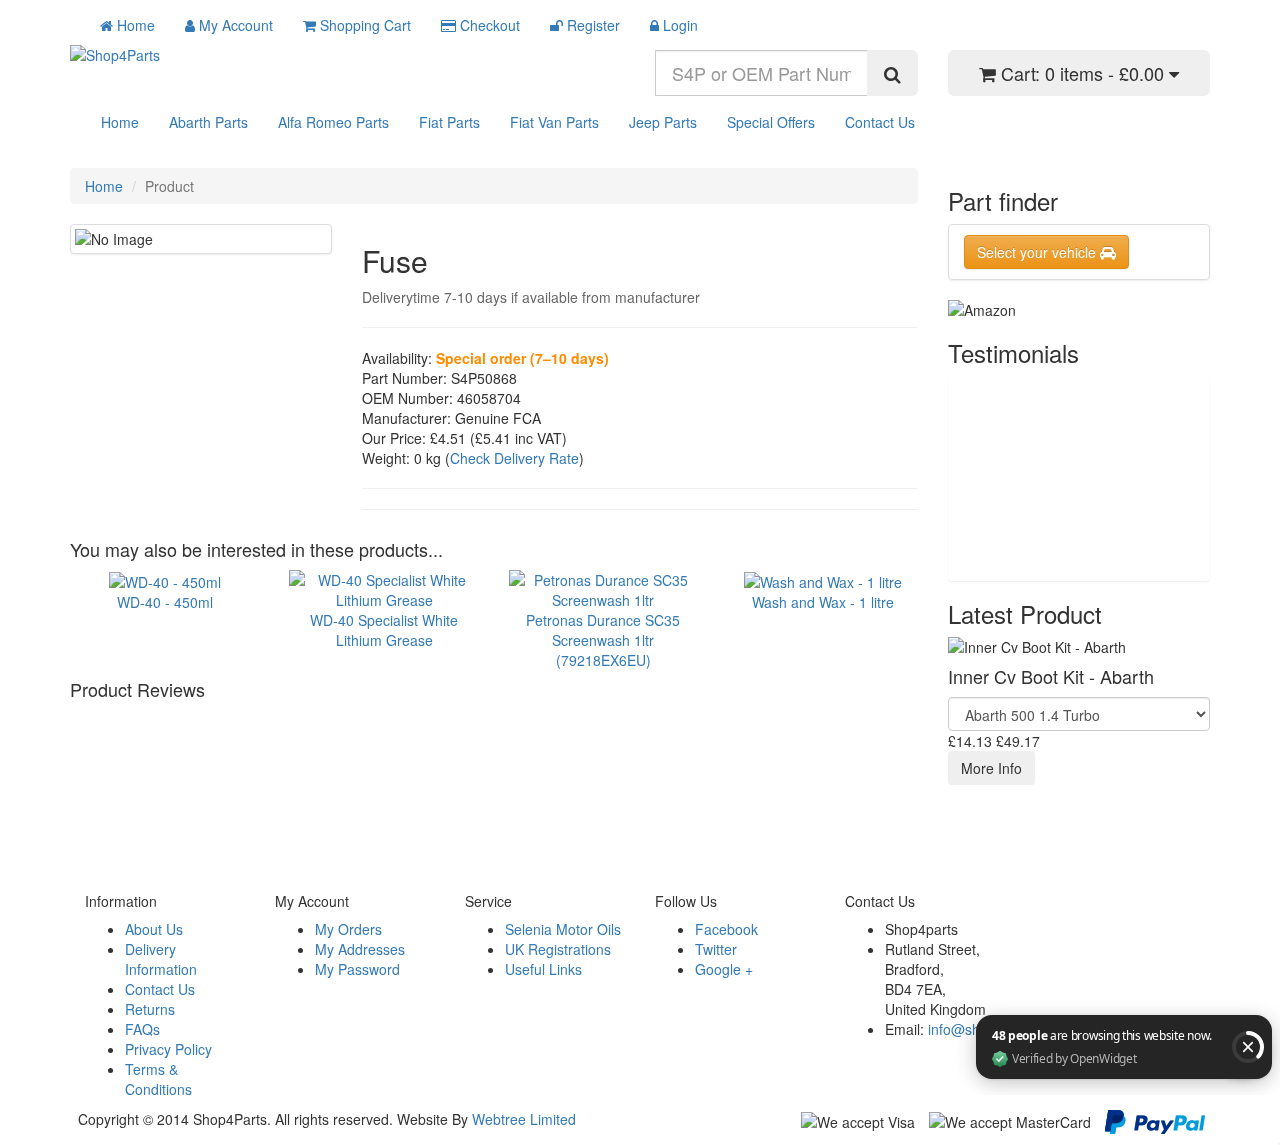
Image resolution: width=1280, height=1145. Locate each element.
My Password (357, 969)
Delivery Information (161, 959)
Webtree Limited (524, 1119)
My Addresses (360, 949)
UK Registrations (558, 949)
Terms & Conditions (158, 1079)
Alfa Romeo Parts (333, 122)
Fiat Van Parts (554, 122)
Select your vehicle (1038, 252)
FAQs (142, 1029)
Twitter (716, 949)
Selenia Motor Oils (563, 929)
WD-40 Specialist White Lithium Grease (384, 629)
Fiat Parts (449, 122)
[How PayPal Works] (1155, 1120)
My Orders (348, 929)
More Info (991, 768)
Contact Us (880, 122)
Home (120, 122)
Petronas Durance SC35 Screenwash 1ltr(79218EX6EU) (603, 639)
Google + (724, 969)
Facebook (726, 929)
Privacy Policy (168, 1049)
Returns (150, 1009)
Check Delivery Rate (514, 458)
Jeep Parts (663, 122)
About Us (154, 929)
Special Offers (771, 122)
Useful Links (543, 969)
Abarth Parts (208, 122)
